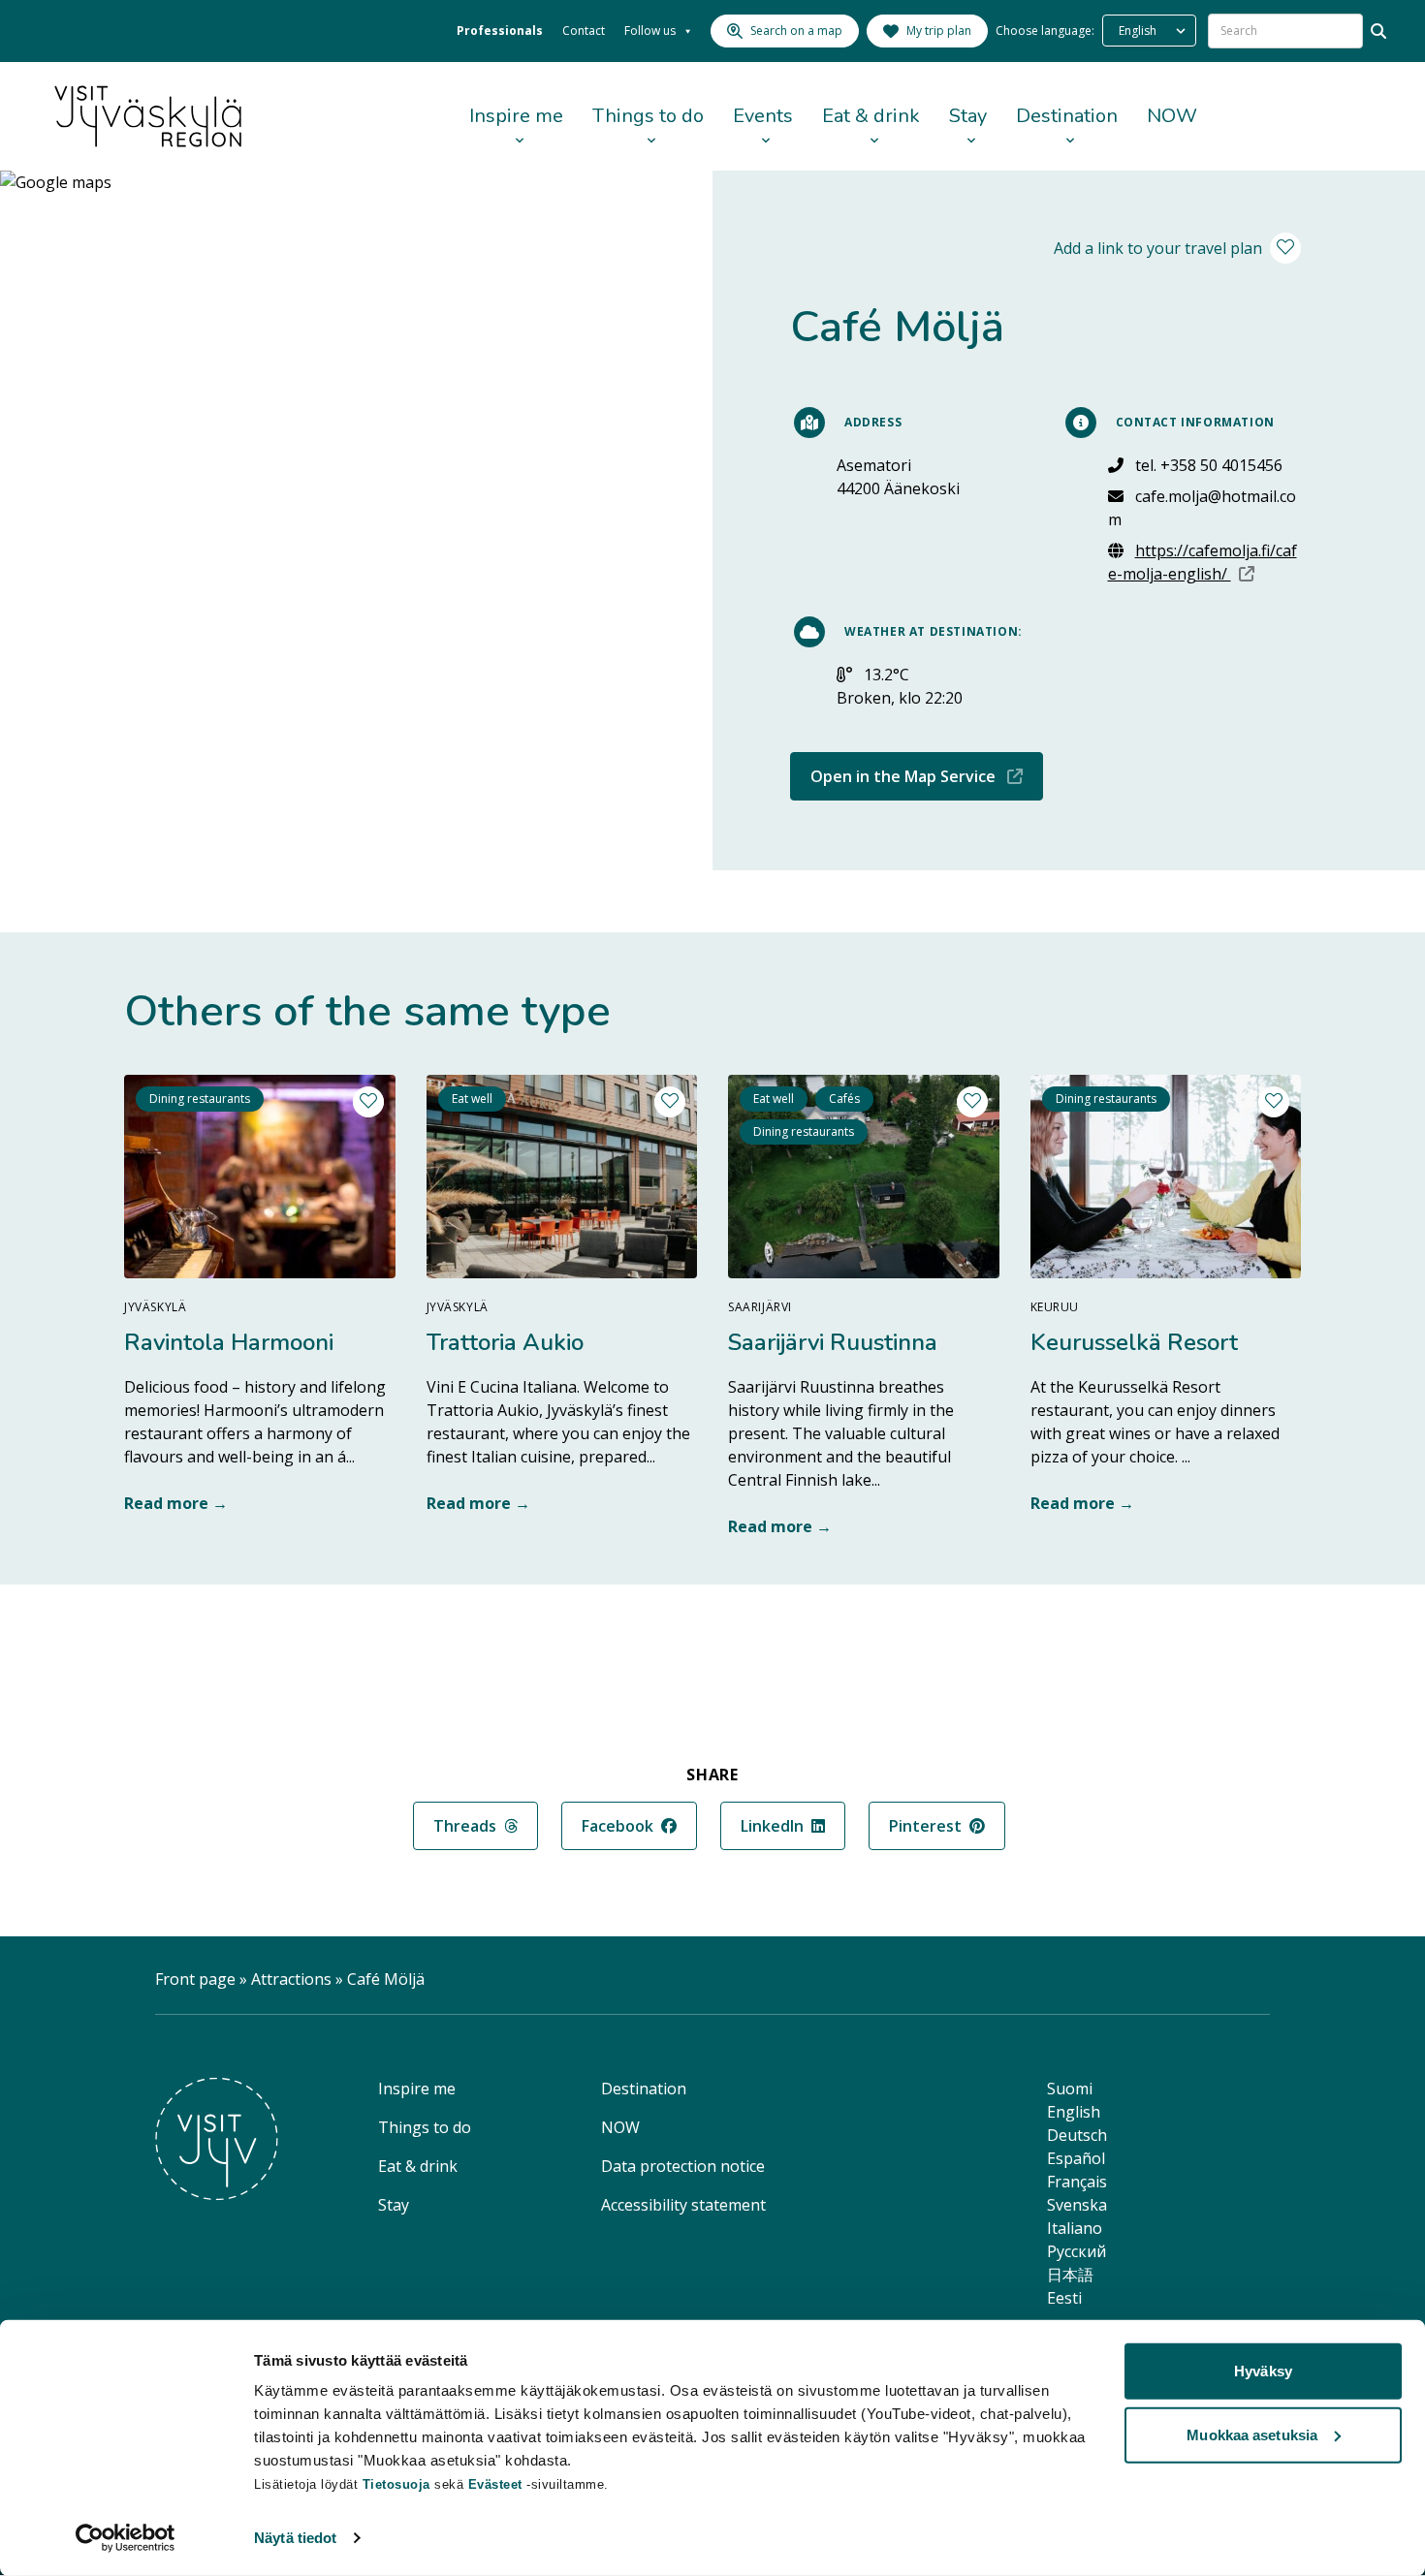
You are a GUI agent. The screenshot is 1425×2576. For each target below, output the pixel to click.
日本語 (1070, 2275)
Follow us (650, 31)
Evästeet (498, 2484)
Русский (1077, 2251)
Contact (584, 31)
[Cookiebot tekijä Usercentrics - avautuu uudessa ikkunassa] (126, 2538)
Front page (195, 1979)
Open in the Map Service (927, 776)
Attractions (291, 1979)
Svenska (1077, 2205)
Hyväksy (1263, 2371)
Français (1077, 2182)
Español (1076, 2158)
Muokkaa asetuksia (1252, 2434)
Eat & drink (871, 116)
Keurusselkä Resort (1134, 1342)
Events (763, 116)
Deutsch (1077, 2135)
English (1074, 2112)
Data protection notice (683, 2166)
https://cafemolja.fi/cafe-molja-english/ (1205, 562)
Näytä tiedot (295, 2538)
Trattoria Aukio (505, 1342)
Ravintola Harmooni (229, 1342)
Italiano (1075, 2228)
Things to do (648, 116)
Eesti (1064, 2298)
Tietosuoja (396, 2484)
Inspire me (516, 116)
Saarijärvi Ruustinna (833, 1342)
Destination (1067, 116)
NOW (1172, 116)
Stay (968, 116)
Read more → (176, 1503)
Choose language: (1045, 31)
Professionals (500, 31)
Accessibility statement (683, 2205)
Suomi (1070, 2089)
